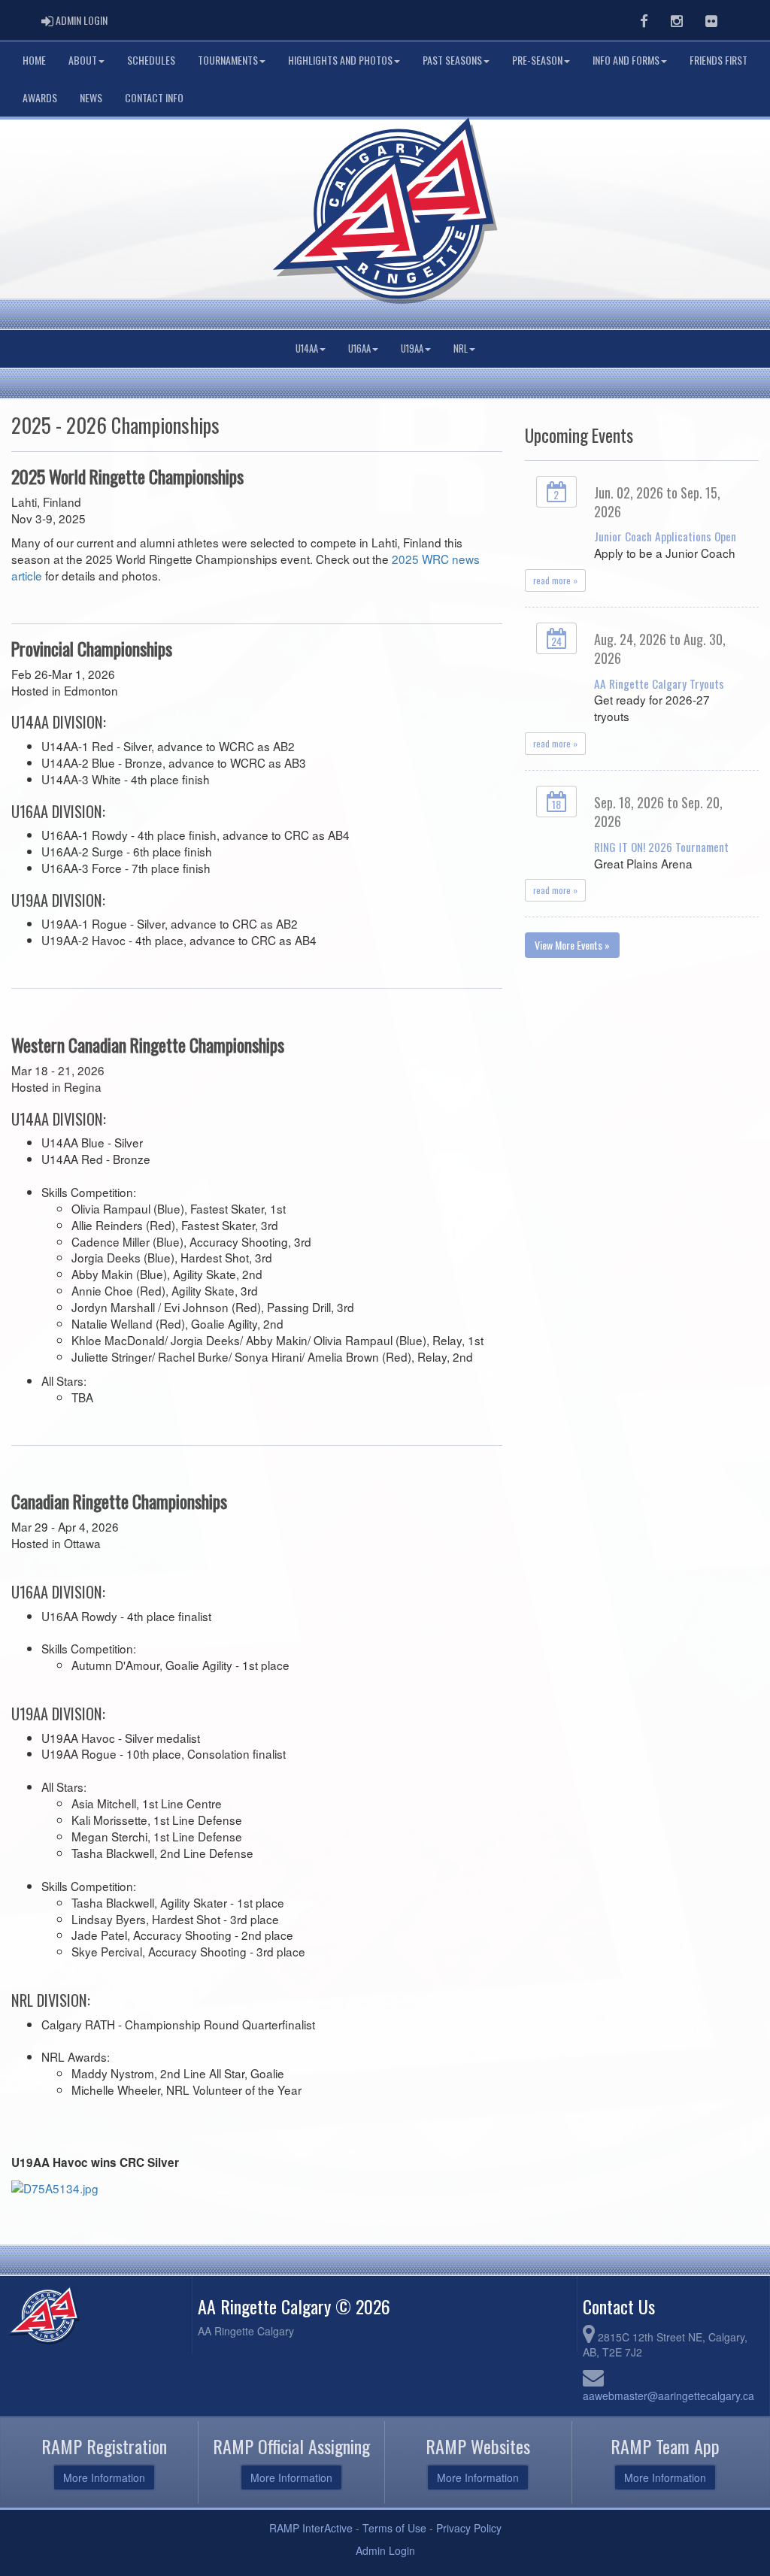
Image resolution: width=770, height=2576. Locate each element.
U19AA (412, 349)
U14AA (307, 349)
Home (34, 60)
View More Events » (572, 945)
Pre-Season (537, 60)
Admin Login (385, 2550)
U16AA (359, 349)
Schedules (151, 60)
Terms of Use (394, 2528)
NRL (461, 349)
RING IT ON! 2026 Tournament (661, 847)
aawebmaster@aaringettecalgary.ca (668, 2396)
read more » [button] (555, 580)
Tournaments (228, 60)
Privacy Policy (469, 2528)
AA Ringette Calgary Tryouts (659, 683)
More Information (104, 2478)
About (83, 60)
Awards (40, 97)
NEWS (91, 97)
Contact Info (154, 97)
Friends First (718, 60)
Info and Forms (626, 60)
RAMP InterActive (311, 2528)
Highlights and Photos (340, 60)
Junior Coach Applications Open (665, 536)
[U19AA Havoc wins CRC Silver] (55, 2187)
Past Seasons (452, 60)
